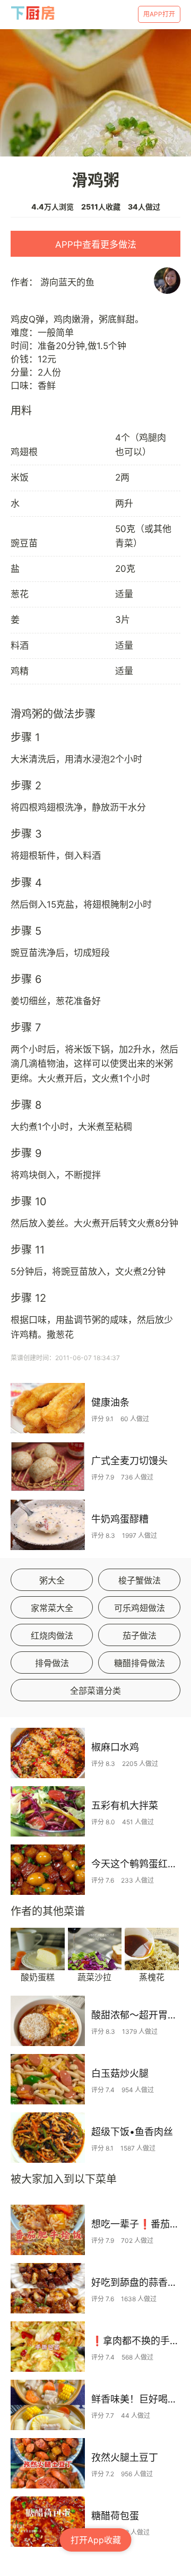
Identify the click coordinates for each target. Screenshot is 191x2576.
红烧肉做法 (52, 1635)
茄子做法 (140, 1635)
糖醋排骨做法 (140, 1663)
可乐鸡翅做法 (140, 1608)
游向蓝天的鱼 (67, 282)
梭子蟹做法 (140, 1580)
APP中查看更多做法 (96, 245)
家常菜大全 (52, 1608)
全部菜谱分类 (95, 1691)
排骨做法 (52, 1663)
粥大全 (52, 1580)
